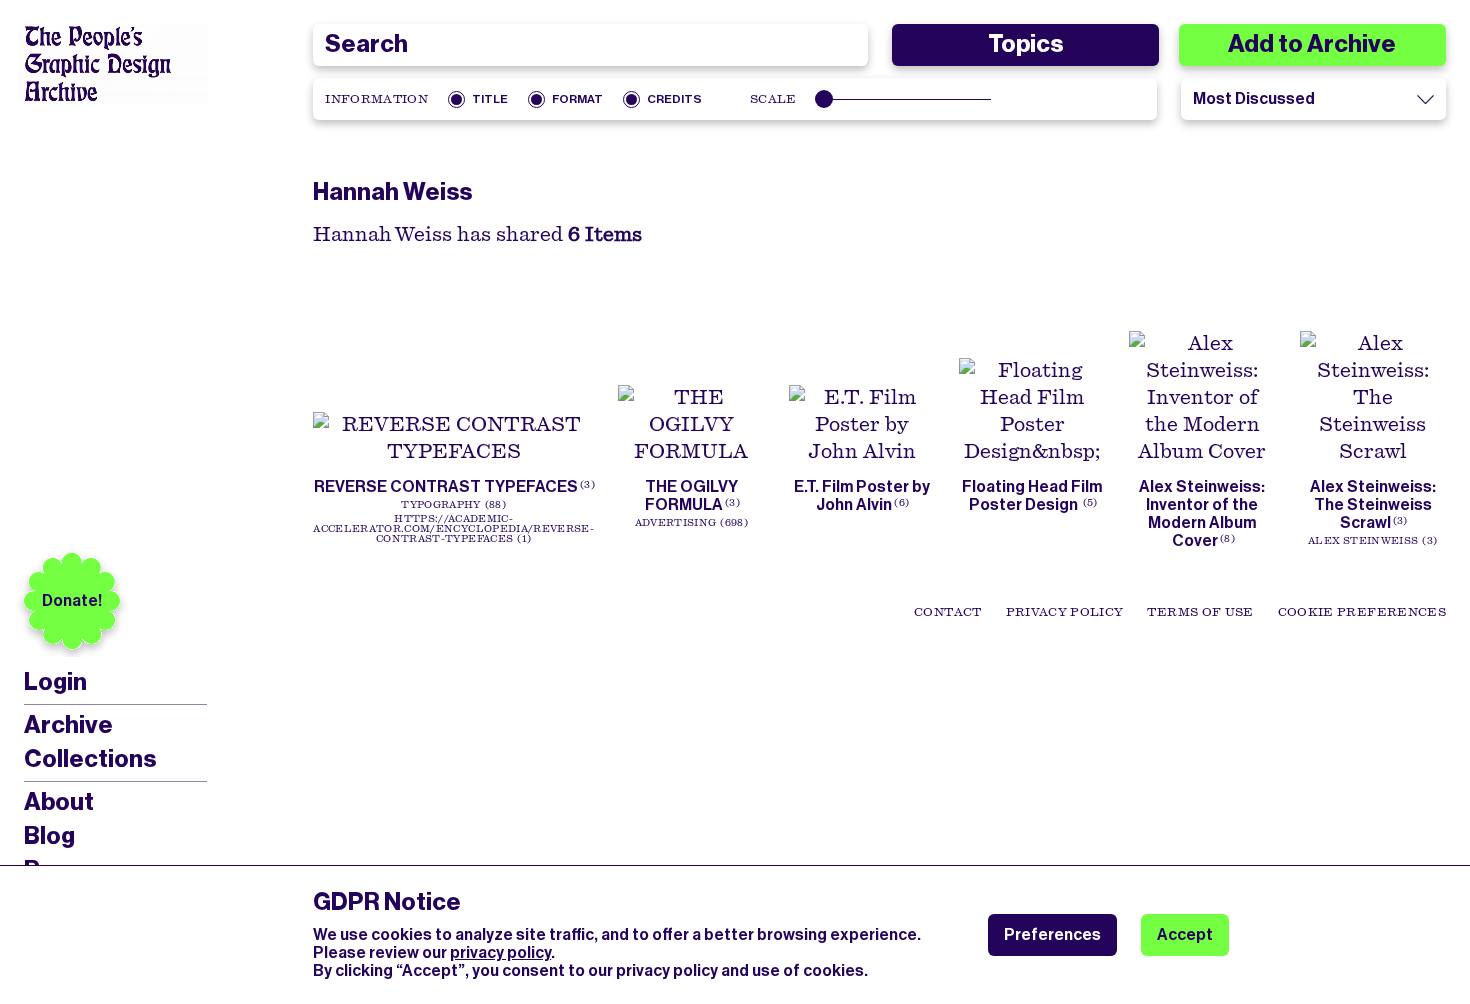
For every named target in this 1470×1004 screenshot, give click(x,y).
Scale (773, 99)
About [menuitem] (59, 802)
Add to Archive (1312, 44)
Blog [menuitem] (49, 836)
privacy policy (500, 952)
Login (55, 682)
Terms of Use (1200, 612)
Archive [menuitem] (68, 725)
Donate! (72, 600)
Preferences (1052, 934)
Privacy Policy (1065, 612)
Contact (947, 612)
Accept (1185, 934)
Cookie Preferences (1362, 612)
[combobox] (590, 45)
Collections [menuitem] (90, 759)
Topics (1025, 44)
